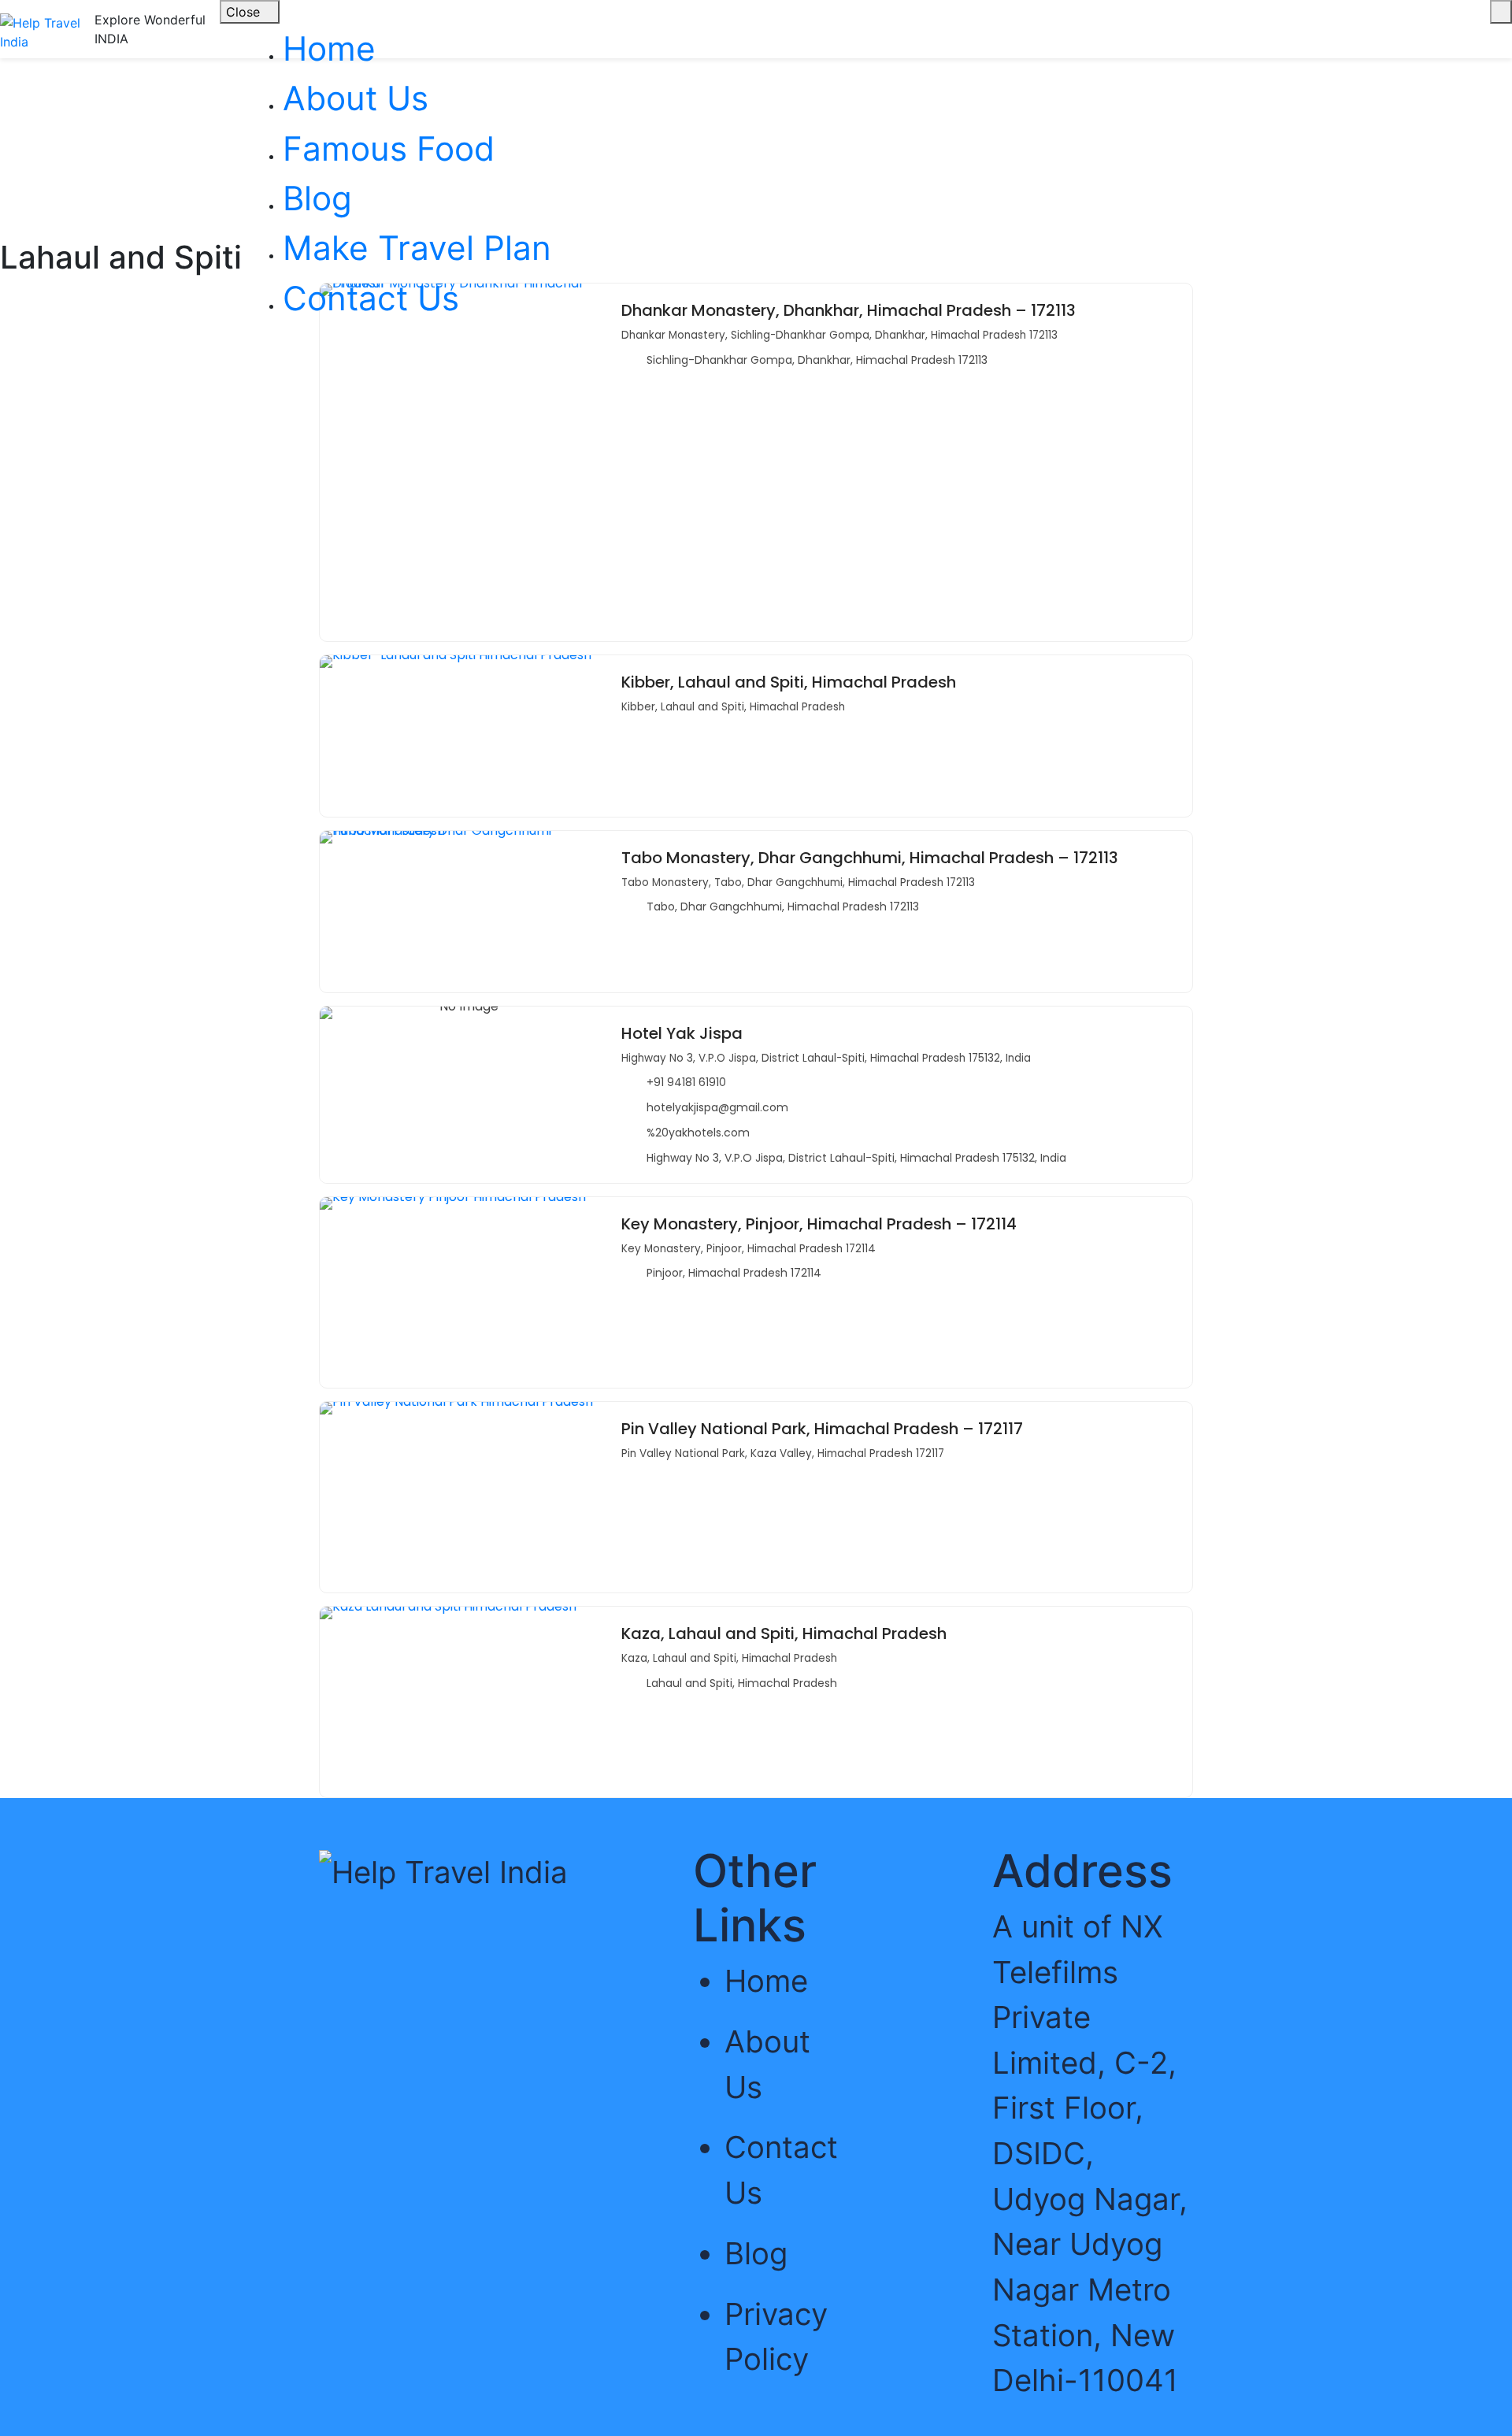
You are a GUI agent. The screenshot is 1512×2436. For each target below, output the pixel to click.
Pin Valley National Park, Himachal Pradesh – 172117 (822, 1429)
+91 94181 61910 (686, 1082)
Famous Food (389, 148)
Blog (317, 198)
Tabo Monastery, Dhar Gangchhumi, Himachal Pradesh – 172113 (870, 858)
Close (245, 12)
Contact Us (371, 298)
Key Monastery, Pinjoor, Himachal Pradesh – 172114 (819, 1224)
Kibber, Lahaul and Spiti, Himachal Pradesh (789, 682)
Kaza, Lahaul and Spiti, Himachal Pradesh (784, 1633)
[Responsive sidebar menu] (1501, 12)
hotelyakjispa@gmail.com (717, 1107)
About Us (356, 98)
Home (329, 48)
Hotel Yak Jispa (682, 1033)
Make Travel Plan (417, 248)
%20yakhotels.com (698, 1133)
